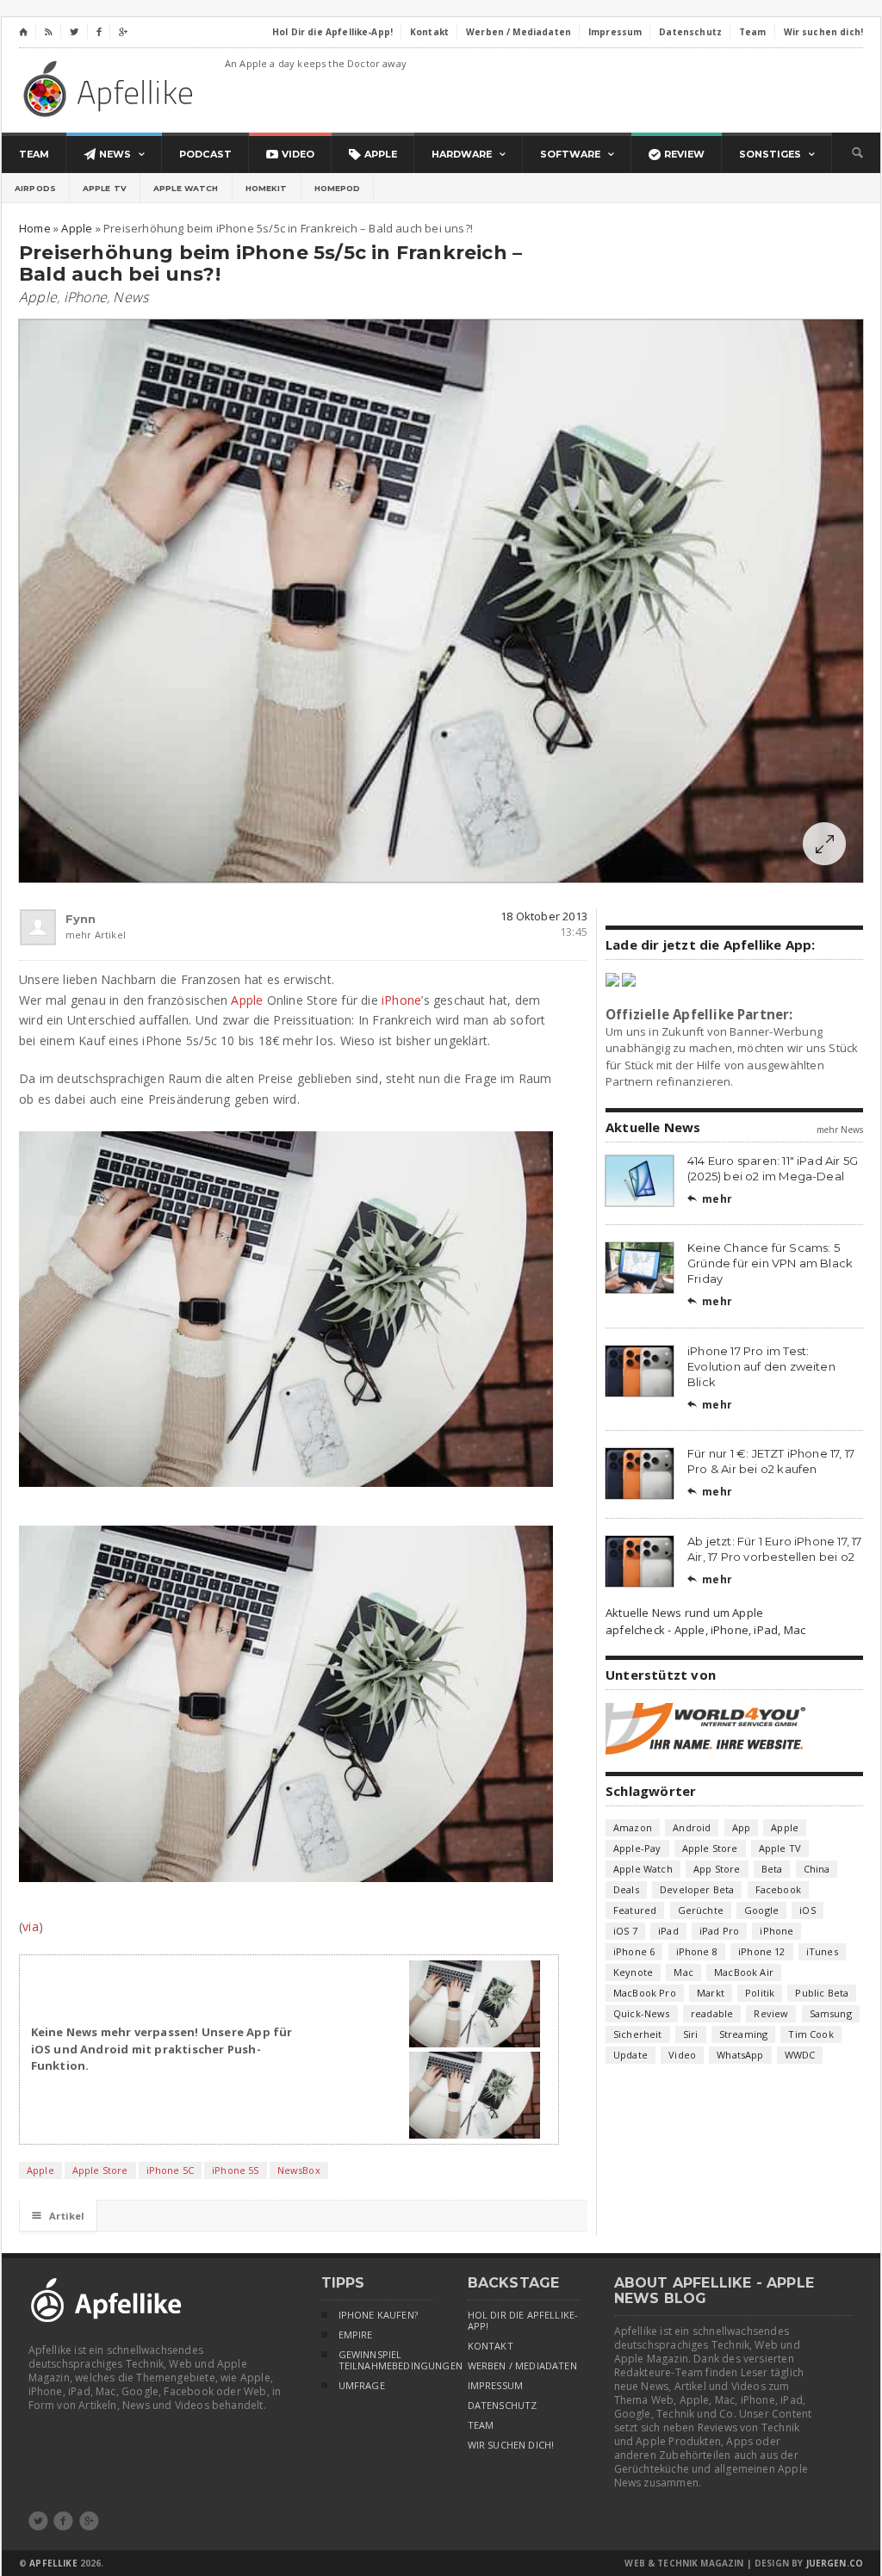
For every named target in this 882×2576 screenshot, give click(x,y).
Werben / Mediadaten (522, 2366)
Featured (635, 1910)
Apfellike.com (111, 88)
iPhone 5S (236, 2170)
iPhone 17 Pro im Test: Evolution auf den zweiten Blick (761, 1366)
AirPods (35, 188)
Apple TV (105, 188)
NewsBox (299, 2170)
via (31, 1926)
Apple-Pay (637, 1848)
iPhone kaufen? (378, 2315)
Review (771, 2013)
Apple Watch (186, 188)
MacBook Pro (645, 1993)
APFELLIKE (53, 2563)
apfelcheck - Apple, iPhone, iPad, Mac (705, 1630)
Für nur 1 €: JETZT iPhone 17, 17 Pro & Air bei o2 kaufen (771, 1461)
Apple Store (100, 2170)
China (817, 1869)
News (130, 297)
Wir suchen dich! (511, 2445)
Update (630, 2055)
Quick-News (642, 2013)
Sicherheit (638, 2034)
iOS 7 (625, 1931)
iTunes (822, 1951)
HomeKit (267, 188)
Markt (711, 1993)
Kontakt (491, 2346)
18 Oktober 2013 (544, 916)
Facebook (778, 1889)
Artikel (58, 2216)
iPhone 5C (171, 2170)
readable (712, 2013)
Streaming (744, 2034)
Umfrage (362, 2386)
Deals (626, 1889)
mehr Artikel (73, 935)
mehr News (840, 1130)
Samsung (831, 2013)
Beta (772, 1869)
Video (682, 2055)
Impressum (496, 2386)
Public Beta (822, 1993)
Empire (356, 2335)
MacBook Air (744, 1972)
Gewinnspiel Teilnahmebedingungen (386, 2360)
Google (761, 1910)
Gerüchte (701, 1910)
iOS (807, 1910)
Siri (691, 2034)
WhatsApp (740, 2055)
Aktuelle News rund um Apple (684, 1613)
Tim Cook (811, 2034)
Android (692, 1827)
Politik (760, 1993)
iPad (668, 1931)
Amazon (633, 1827)
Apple (38, 297)
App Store (717, 1869)
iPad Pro (719, 1931)
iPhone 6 (634, 1951)
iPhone (85, 297)
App (742, 1827)
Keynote (633, 1972)
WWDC (800, 2055)
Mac (683, 1972)
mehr (710, 1199)
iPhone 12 (762, 1951)
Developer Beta (697, 1889)
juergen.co (835, 2563)
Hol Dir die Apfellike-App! (523, 2321)
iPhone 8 (697, 1951)
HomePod (338, 188)
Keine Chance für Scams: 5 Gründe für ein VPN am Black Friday (770, 1263)
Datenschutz (503, 2406)
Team (481, 2425)
